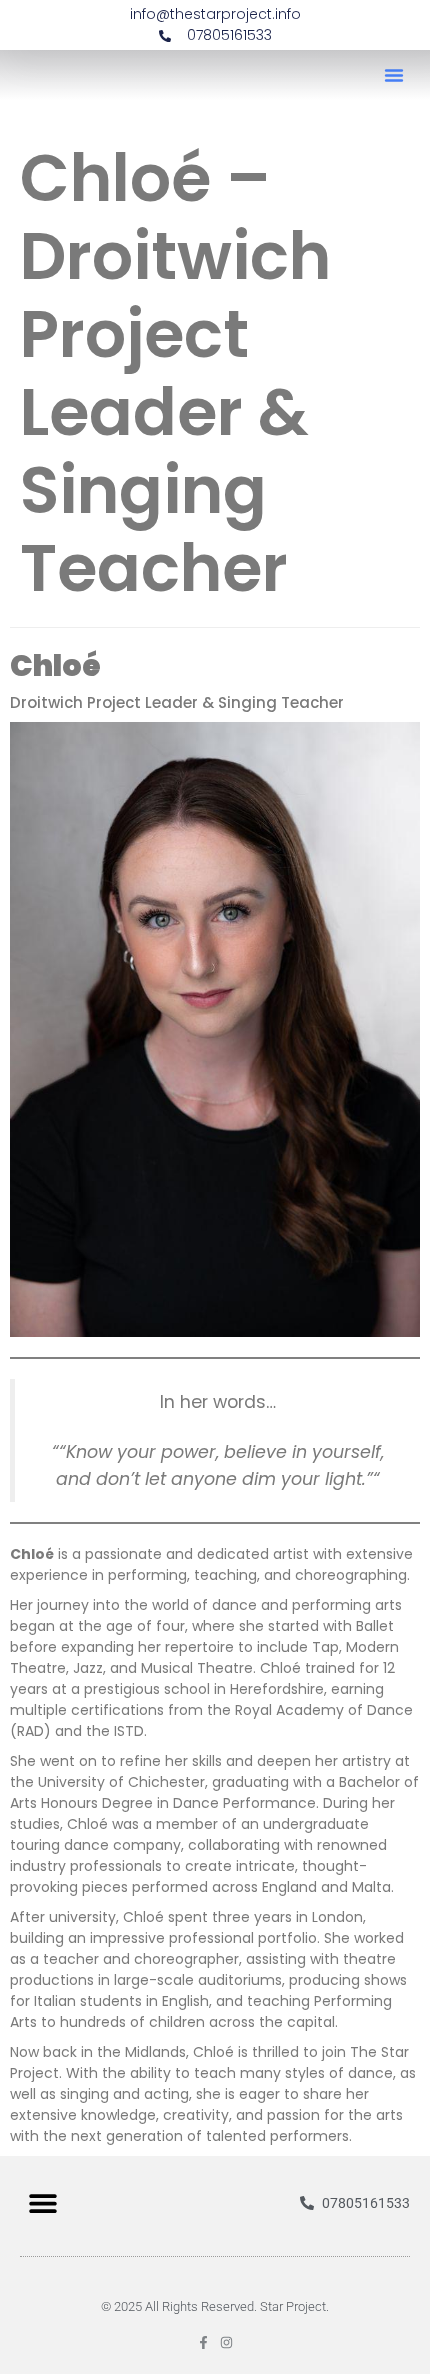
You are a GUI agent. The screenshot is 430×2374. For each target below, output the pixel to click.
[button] (394, 75)
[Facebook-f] (203, 2342)
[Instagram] (226, 2342)
